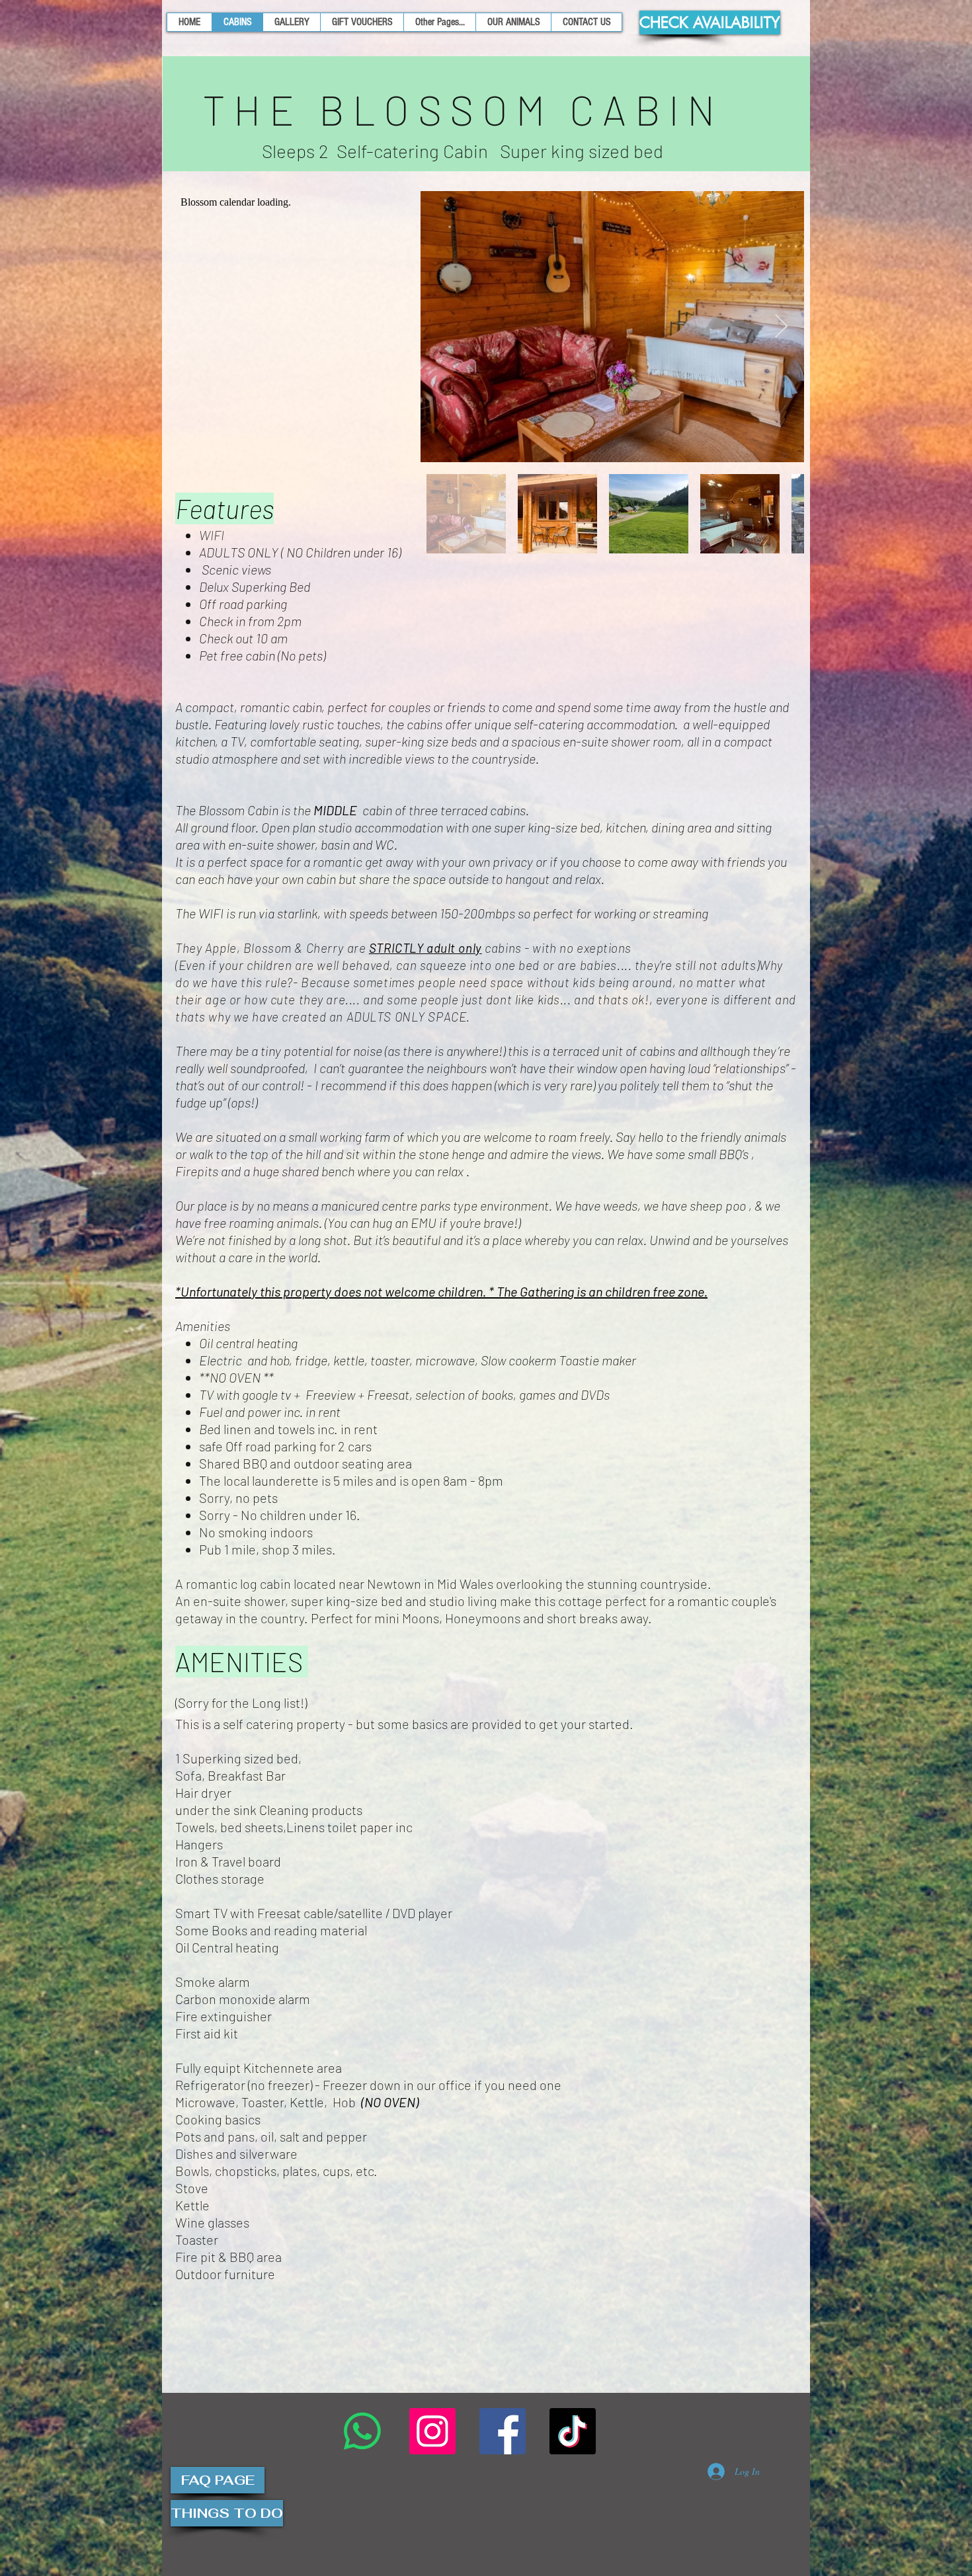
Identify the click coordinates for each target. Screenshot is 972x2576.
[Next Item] (781, 327)
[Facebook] (503, 2431)
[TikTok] (573, 2431)
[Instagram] (432, 2431)
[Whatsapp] (362, 2431)
